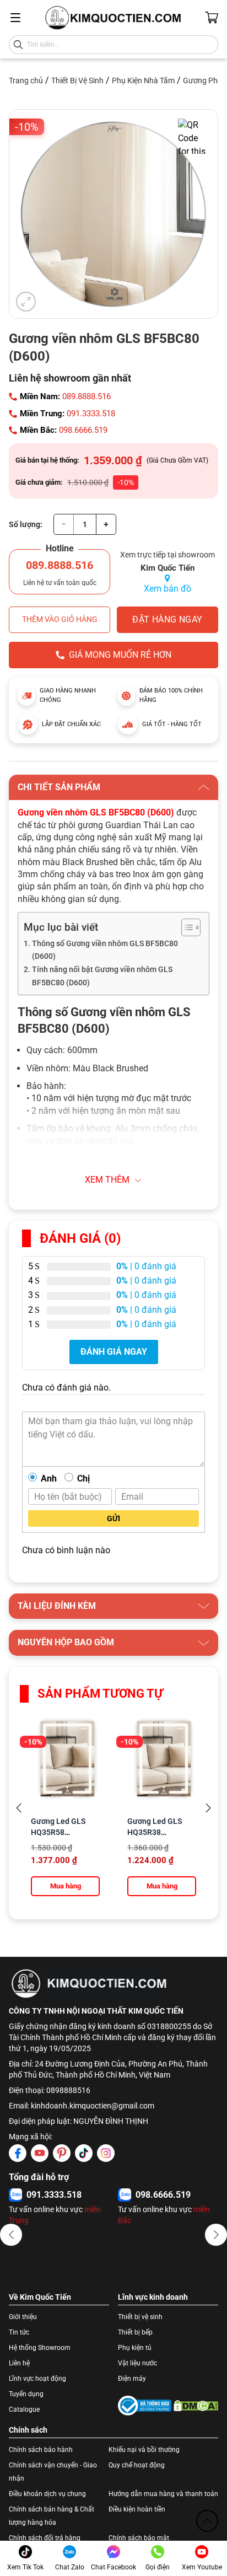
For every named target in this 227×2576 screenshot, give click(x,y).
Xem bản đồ (167, 589)
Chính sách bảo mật (139, 2538)
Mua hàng (66, 1886)
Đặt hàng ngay (167, 619)
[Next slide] (208, 1808)
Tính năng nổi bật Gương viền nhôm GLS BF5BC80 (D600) (102, 976)
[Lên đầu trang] (207, 2521)
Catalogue (24, 2409)
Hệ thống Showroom (40, 2348)
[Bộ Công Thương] (145, 2406)
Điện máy (132, 2379)
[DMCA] (196, 2406)
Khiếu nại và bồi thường (144, 2450)
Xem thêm (107, 1180)
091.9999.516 (54, 2195)
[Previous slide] (19, 1808)
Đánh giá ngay (114, 1352)
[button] (11, 2235)
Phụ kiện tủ (135, 2348)
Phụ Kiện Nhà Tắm (143, 80)
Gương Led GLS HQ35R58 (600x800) (58, 1832)
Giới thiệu (23, 2317)
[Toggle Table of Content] (185, 927)
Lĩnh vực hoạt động (37, 2379)
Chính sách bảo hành (41, 2450)
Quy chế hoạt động (137, 2465)
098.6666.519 (83, 430)
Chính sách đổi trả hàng (45, 2538)
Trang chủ (26, 80)
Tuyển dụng (26, 2394)
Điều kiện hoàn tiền (137, 2509)
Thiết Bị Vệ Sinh (77, 80)
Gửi (113, 1518)
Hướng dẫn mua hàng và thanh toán (163, 2494)
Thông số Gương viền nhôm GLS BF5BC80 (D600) (105, 950)
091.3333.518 (91, 414)
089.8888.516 (87, 396)
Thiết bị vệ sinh (140, 2317)
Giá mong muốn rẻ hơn (120, 655)
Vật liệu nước (137, 2363)
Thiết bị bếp (135, 2332)
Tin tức (19, 2332)
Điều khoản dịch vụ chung (47, 2494)
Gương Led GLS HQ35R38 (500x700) (155, 1832)
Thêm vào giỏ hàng (60, 619)
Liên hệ (19, 2363)
